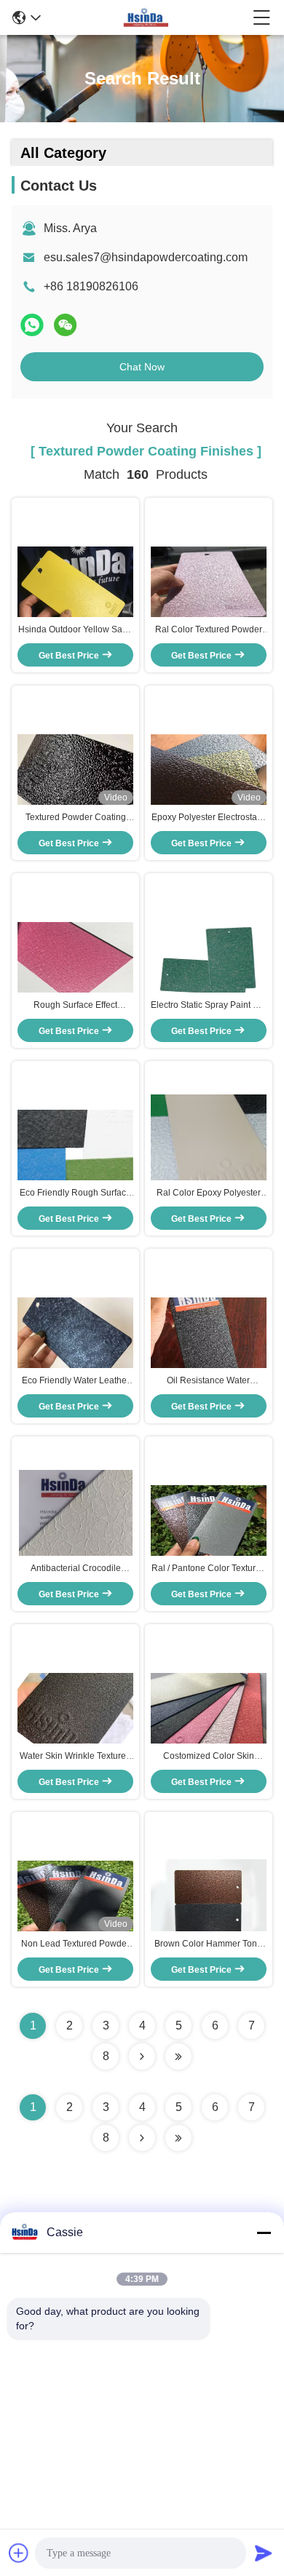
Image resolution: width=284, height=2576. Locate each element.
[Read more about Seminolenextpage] (142, 2138)
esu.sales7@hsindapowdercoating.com (146, 257)
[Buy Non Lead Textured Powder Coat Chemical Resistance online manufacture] (75, 1901)
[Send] (264, 2553)
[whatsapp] (32, 325)
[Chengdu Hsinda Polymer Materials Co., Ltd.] (147, 17)
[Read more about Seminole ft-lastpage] (178, 2138)
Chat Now (142, 367)
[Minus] (264, 2233)
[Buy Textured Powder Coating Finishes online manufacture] (75, 775)
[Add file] (19, 2553)
